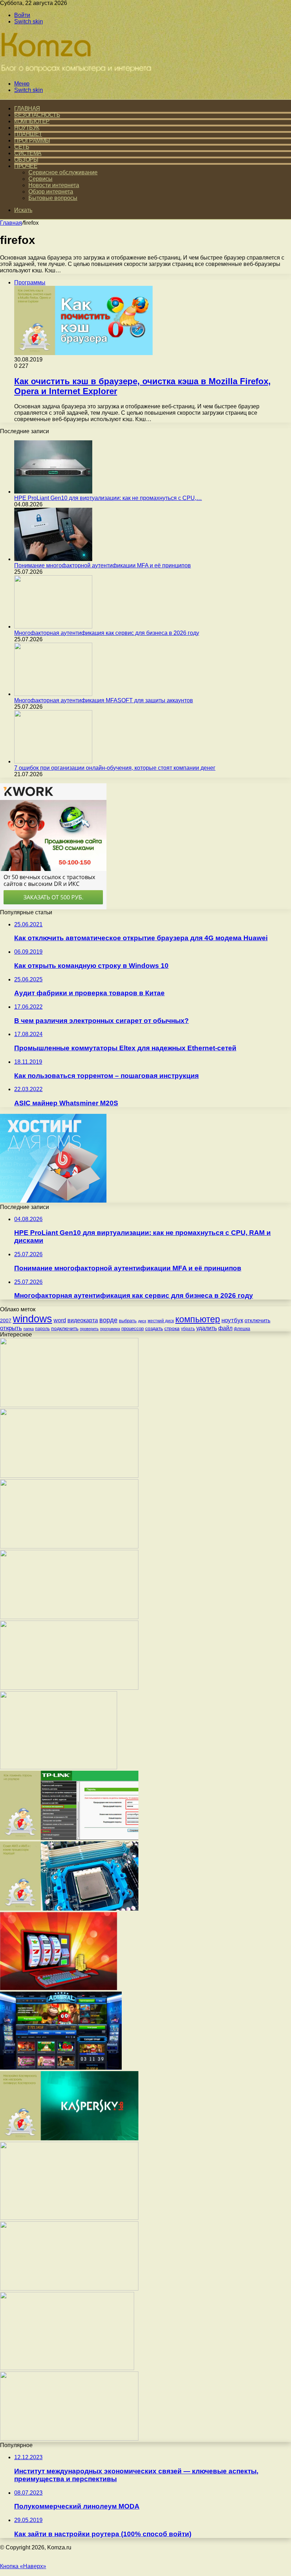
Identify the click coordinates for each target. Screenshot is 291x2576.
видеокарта (83, 1320)
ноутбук (232, 1320)
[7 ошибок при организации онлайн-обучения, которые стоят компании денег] (53, 761)
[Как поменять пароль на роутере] (69, 1838)
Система (28, 153)
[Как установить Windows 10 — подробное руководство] (69, 1617)
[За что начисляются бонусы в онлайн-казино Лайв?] (59, 1767)
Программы (32, 140)
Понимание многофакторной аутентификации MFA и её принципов (103, 565)
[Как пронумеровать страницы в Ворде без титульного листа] (69, 2289)
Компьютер (32, 121)
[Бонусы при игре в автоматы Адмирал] (61, 2068)
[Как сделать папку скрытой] (69, 1405)
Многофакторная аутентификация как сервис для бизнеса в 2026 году (107, 633)
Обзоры (26, 160)
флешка (242, 1329)
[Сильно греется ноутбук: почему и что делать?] (69, 1688)
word (60, 1320)
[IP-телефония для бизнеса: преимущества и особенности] (69, 2218)
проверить (89, 1329)
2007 (6, 1320)
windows (32, 1319)
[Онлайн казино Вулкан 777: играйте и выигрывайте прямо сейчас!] (59, 1988)
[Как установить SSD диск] (69, 1476)
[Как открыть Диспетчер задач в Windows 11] (69, 1546)
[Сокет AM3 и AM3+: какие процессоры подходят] (69, 1909)
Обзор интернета (51, 192)
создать (154, 1328)
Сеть (22, 147)
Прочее (26, 166)
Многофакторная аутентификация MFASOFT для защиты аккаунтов (104, 700)
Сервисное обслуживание (63, 172)
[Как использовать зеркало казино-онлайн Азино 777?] (67, 2368)
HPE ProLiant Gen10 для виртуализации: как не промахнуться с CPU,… (108, 498)
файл (225, 1328)
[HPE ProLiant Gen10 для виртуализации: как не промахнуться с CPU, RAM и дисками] (53, 492)
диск (142, 1321)
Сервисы (40, 179)
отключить (257, 1320)
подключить (65, 1328)
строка (172, 1328)
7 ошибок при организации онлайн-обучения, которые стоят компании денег (115, 768)
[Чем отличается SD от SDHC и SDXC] (69, 2439)
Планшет (28, 134)
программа (110, 1329)
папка (29, 1329)
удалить (207, 1328)
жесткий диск (161, 1321)
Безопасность (37, 115)
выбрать (128, 1321)
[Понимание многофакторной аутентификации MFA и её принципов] (53, 559)
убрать (188, 1329)
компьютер (198, 1319)
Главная (11, 223)
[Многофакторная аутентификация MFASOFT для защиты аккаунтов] (53, 694)
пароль (42, 1329)
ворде (108, 1320)
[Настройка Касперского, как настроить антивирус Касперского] (69, 2138)
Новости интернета (54, 185)
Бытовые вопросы (53, 198)
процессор (133, 1328)
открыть (11, 1328)
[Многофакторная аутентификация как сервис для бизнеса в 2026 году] (53, 627)
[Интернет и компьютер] (78, 72)
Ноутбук (27, 128)
